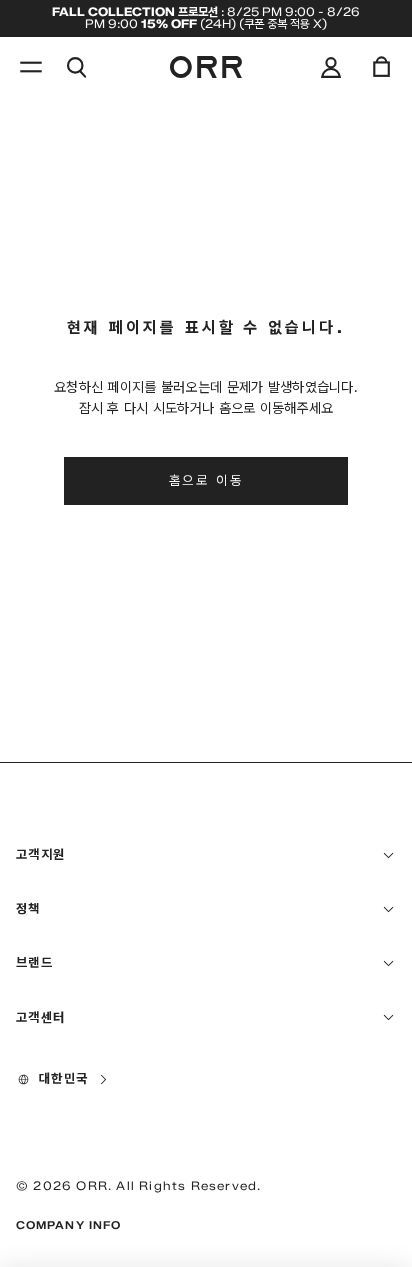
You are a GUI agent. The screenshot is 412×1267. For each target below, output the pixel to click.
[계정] (331, 67)
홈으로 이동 (206, 480)
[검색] (76, 67)
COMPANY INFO (68, 1225)
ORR (92, 1185)
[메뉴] (31, 67)
